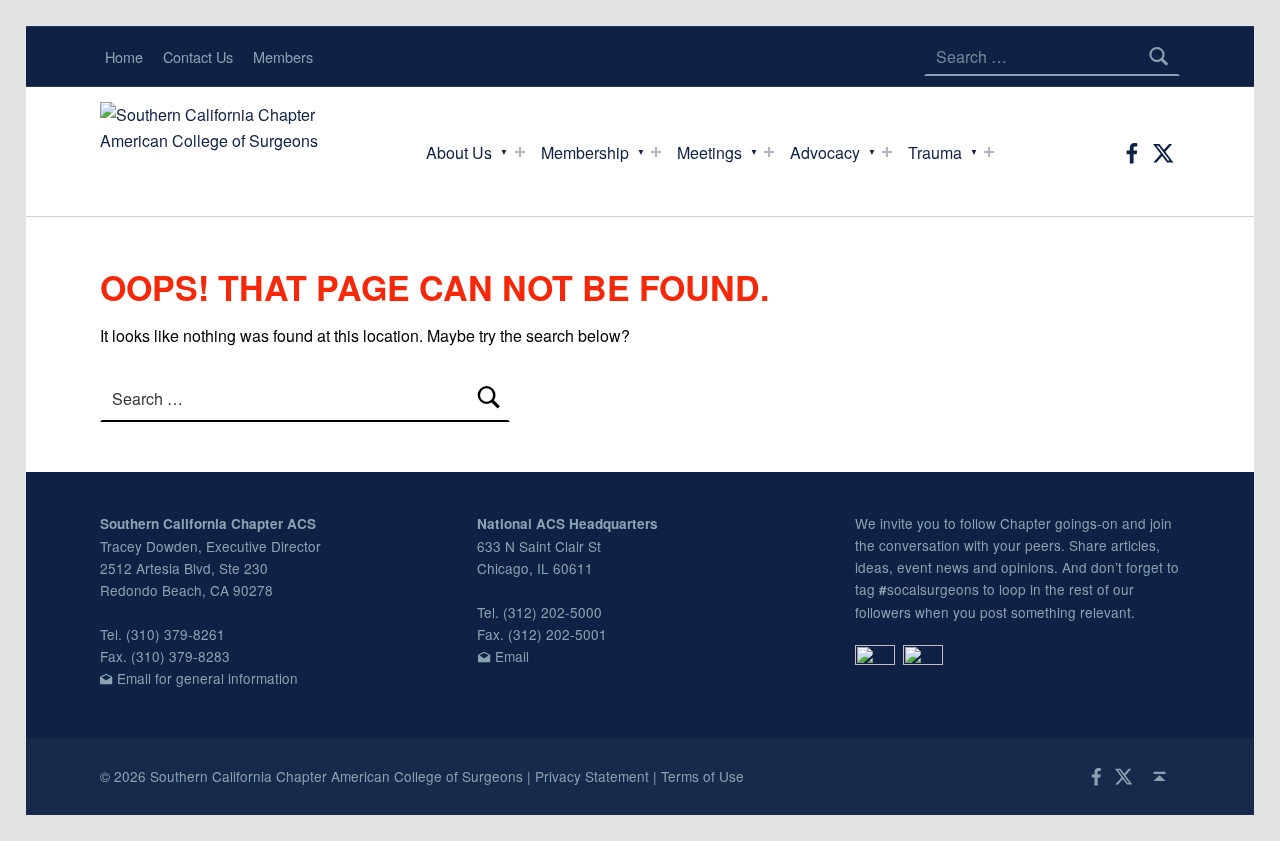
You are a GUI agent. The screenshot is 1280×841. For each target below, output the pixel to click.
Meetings (709, 152)
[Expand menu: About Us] (520, 152)
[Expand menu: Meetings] (769, 152)
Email (512, 656)
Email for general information (207, 678)
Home (124, 56)
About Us (459, 152)
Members (283, 56)
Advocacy (825, 152)
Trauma (935, 152)
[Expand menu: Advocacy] (887, 152)
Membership (585, 152)
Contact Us (198, 56)
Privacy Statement (592, 776)
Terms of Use (702, 776)
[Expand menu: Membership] (656, 152)
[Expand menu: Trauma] (989, 152)
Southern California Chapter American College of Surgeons (336, 776)
